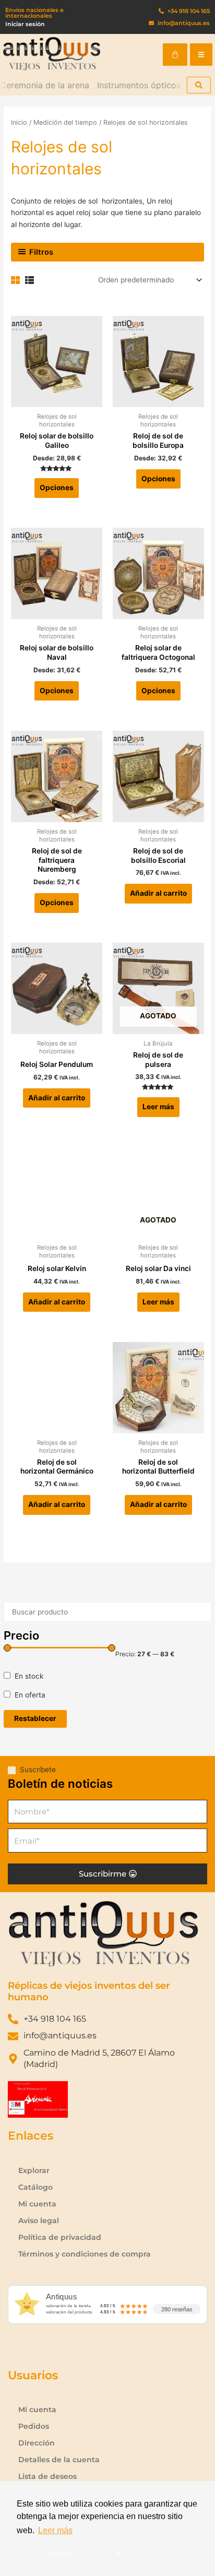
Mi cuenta (37, 2204)
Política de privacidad (60, 2237)
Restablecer (35, 1718)
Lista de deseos (47, 2476)
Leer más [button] (55, 2530)
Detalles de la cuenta (59, 2460)
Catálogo (35, 2187)
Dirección (37, 2443)
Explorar (34, 2170)
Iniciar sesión (25, 24)
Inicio (19, 122)
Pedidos (34, 2426)
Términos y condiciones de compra (85, 2254)
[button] (201, 55)
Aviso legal (39, 2221)
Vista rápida (57, 399)
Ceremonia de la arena (45, 85)
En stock (29, 1676)
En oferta (30, 1695)
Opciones (57, 488)
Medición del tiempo (65, 122)
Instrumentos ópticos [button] (139, 85)
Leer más (158, 1107)
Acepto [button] (60, 2553)
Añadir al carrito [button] (158, 893)
